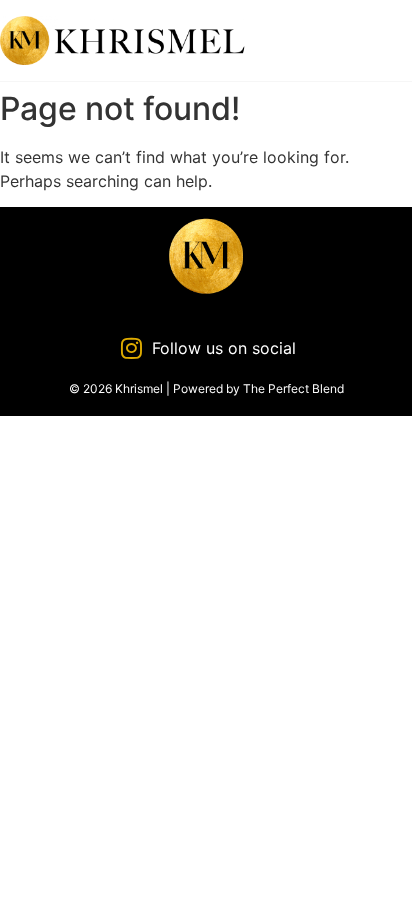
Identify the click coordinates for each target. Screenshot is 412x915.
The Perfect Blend (293, 388)
